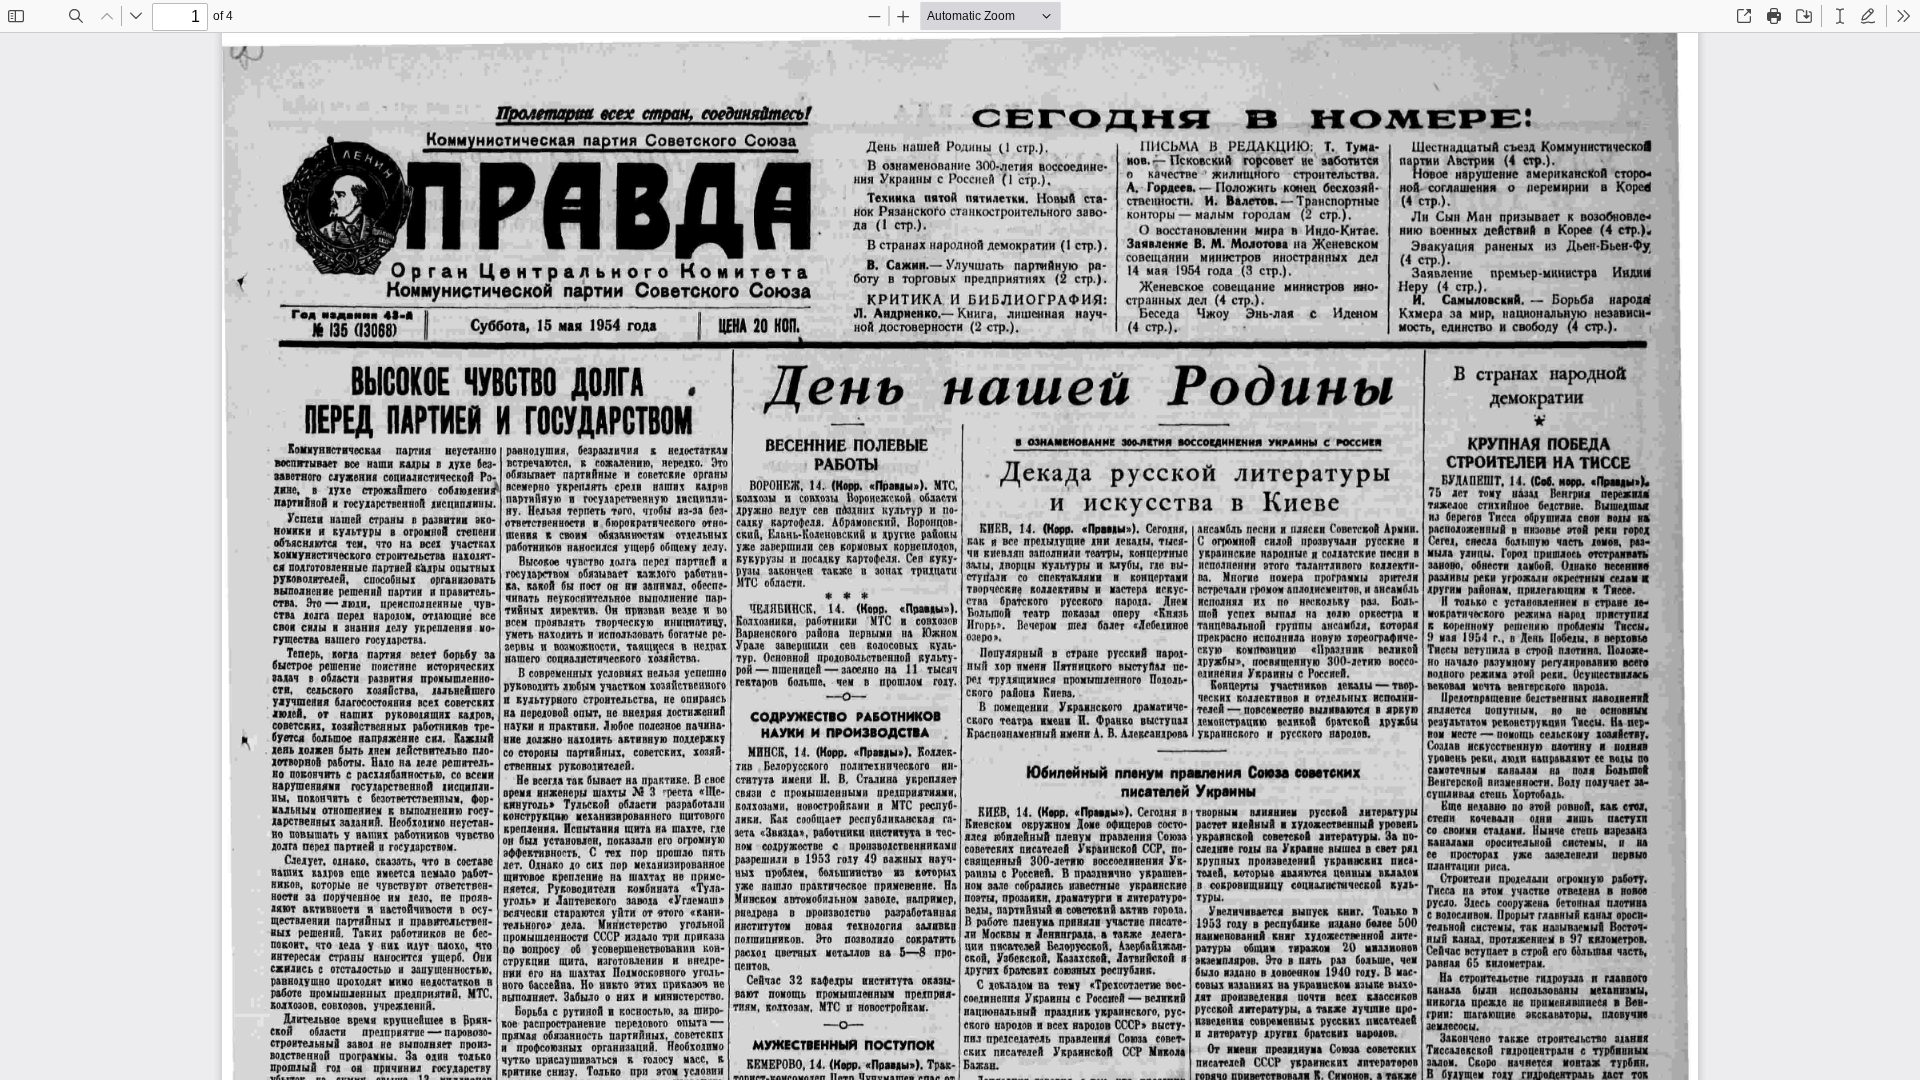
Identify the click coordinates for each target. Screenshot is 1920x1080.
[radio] (1840, 16)
